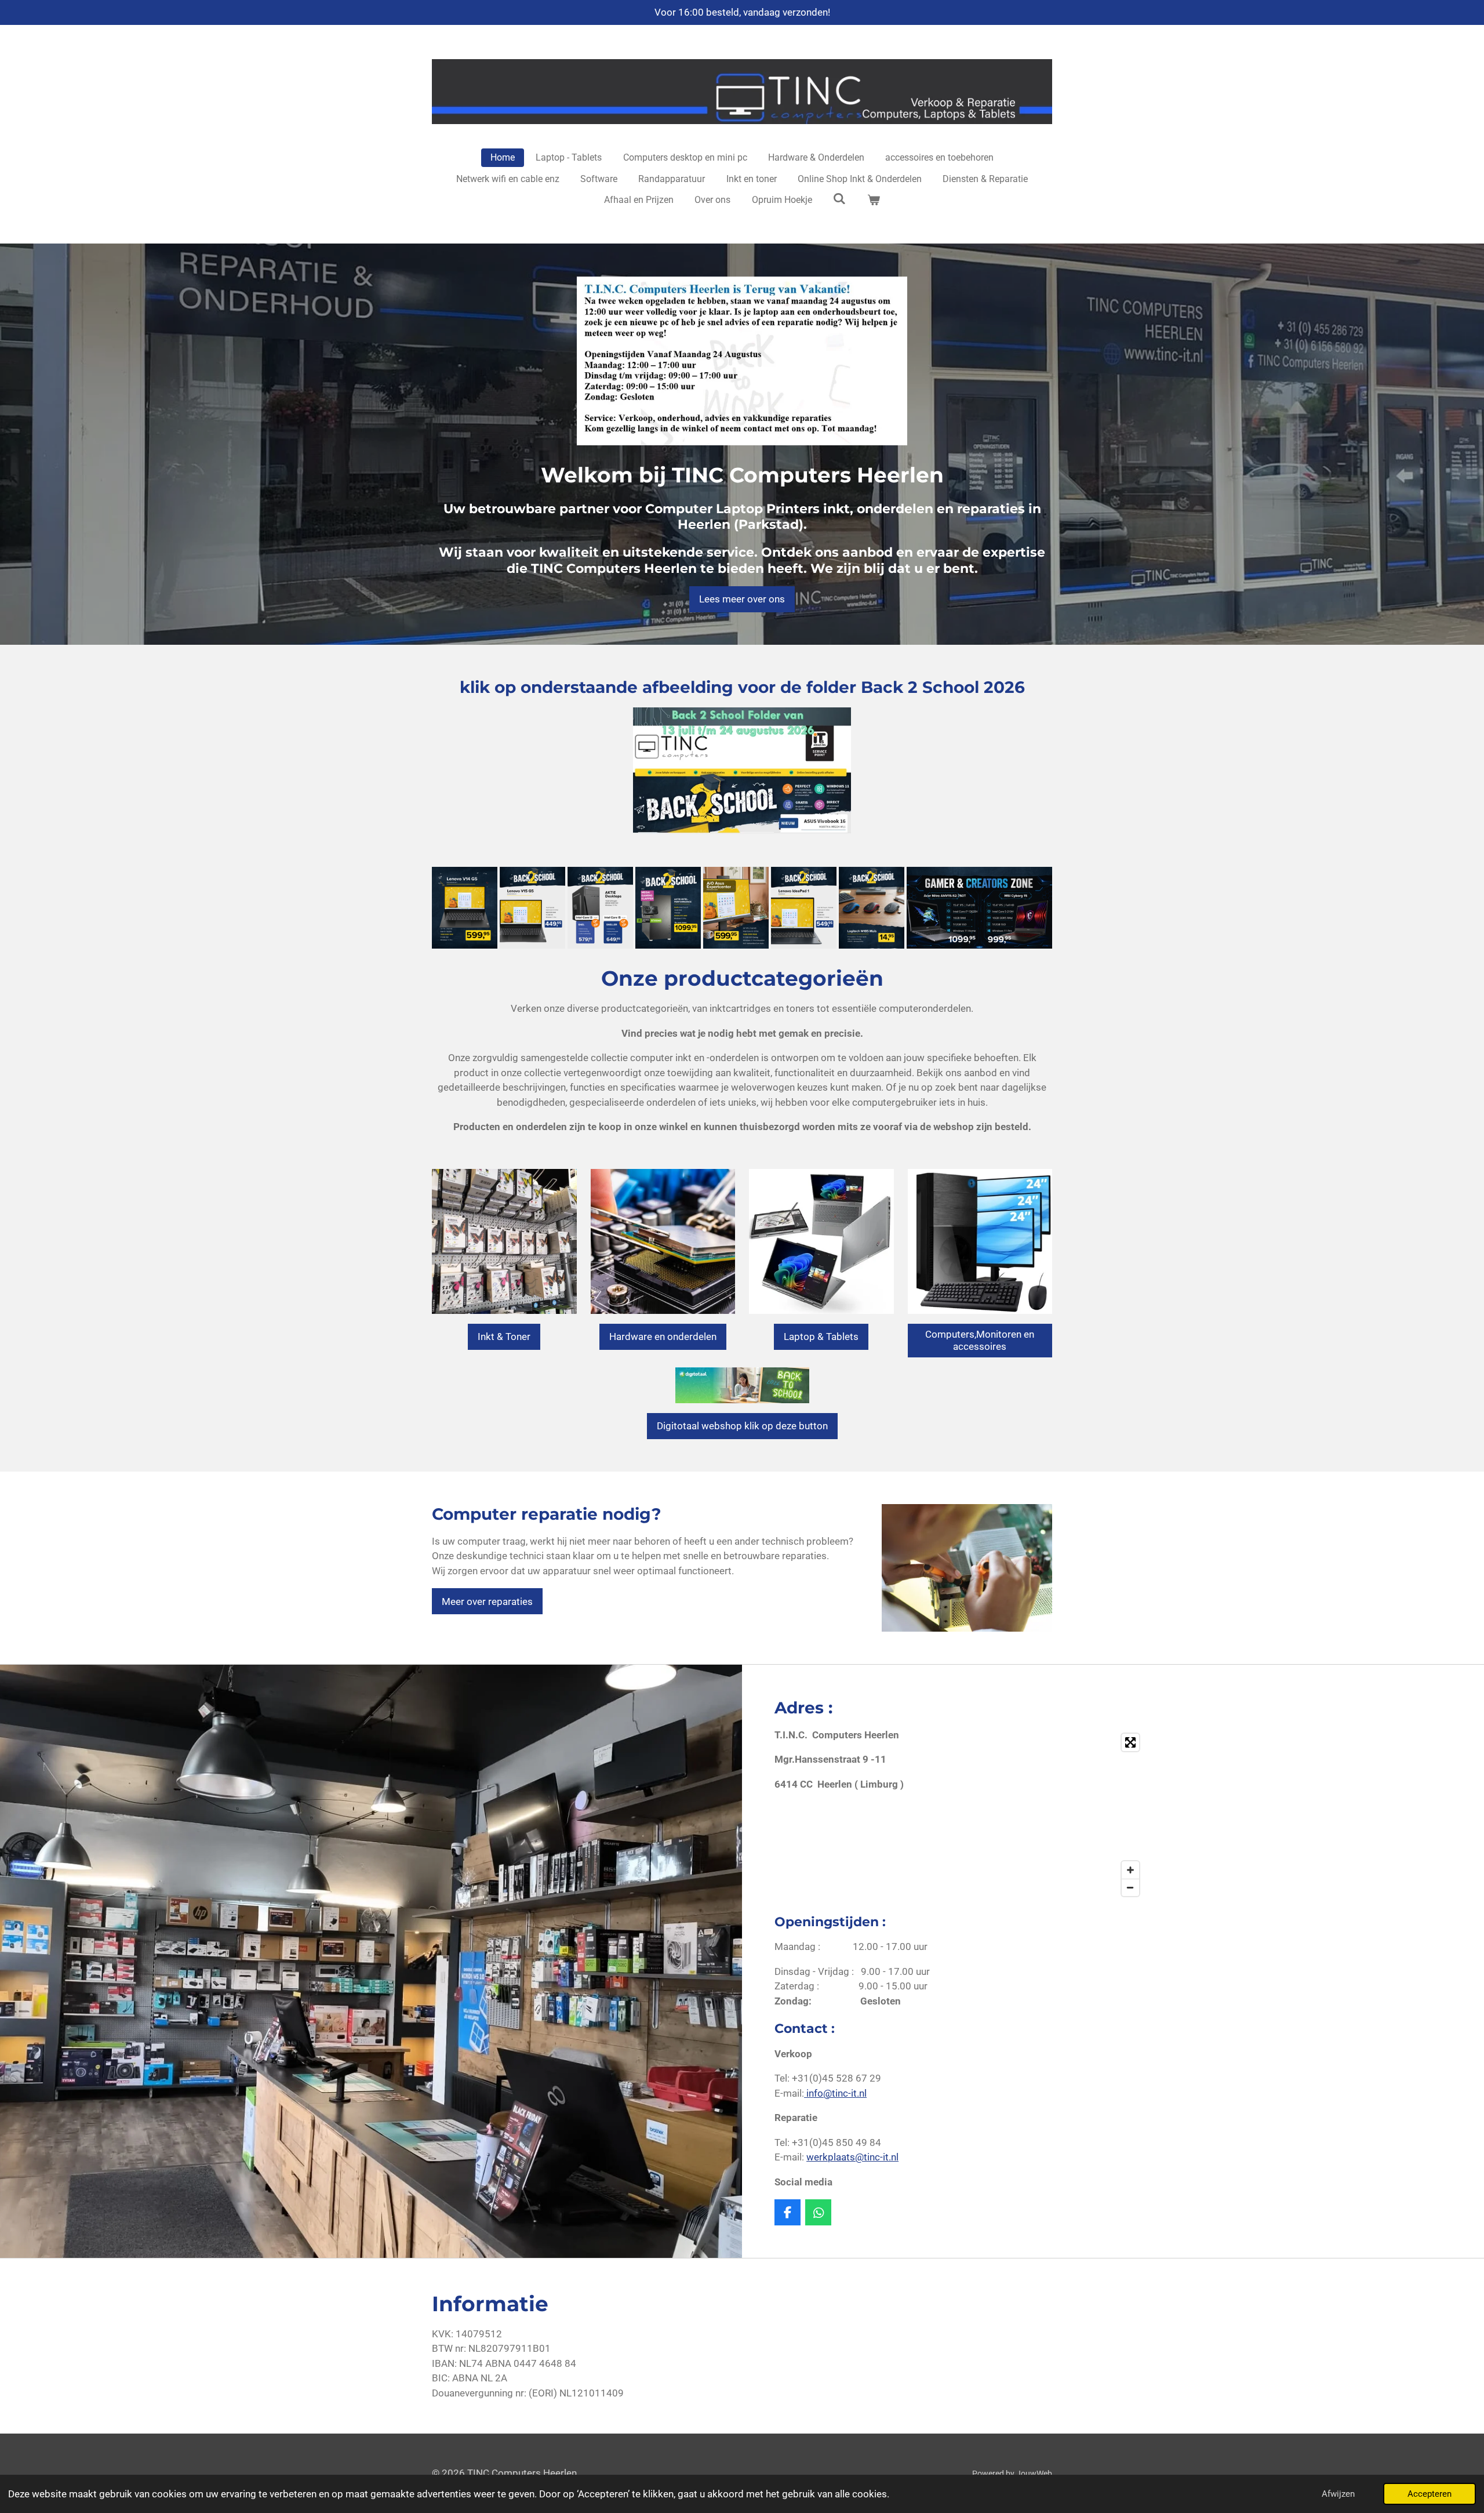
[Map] (1056, 1815)
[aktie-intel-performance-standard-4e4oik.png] (668, 908)
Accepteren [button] (1430, 2494)
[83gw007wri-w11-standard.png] (532, 908)
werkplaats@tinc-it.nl (852, 2157)
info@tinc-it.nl (835, 2093)
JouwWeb (1034, 2474)
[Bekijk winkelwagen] (874, 200)
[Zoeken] (839, 199)
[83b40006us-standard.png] (804, 908)
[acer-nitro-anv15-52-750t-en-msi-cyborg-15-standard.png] (979, 908)
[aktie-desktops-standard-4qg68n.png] (600, 908)
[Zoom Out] (1130, 1887)
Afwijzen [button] (1338, 2494)
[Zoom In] (1130, 1870)
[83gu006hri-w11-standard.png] (465, 908)
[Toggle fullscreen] (1130, 1742)
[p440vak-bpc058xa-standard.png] (736, 908)
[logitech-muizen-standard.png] (872, 908)
